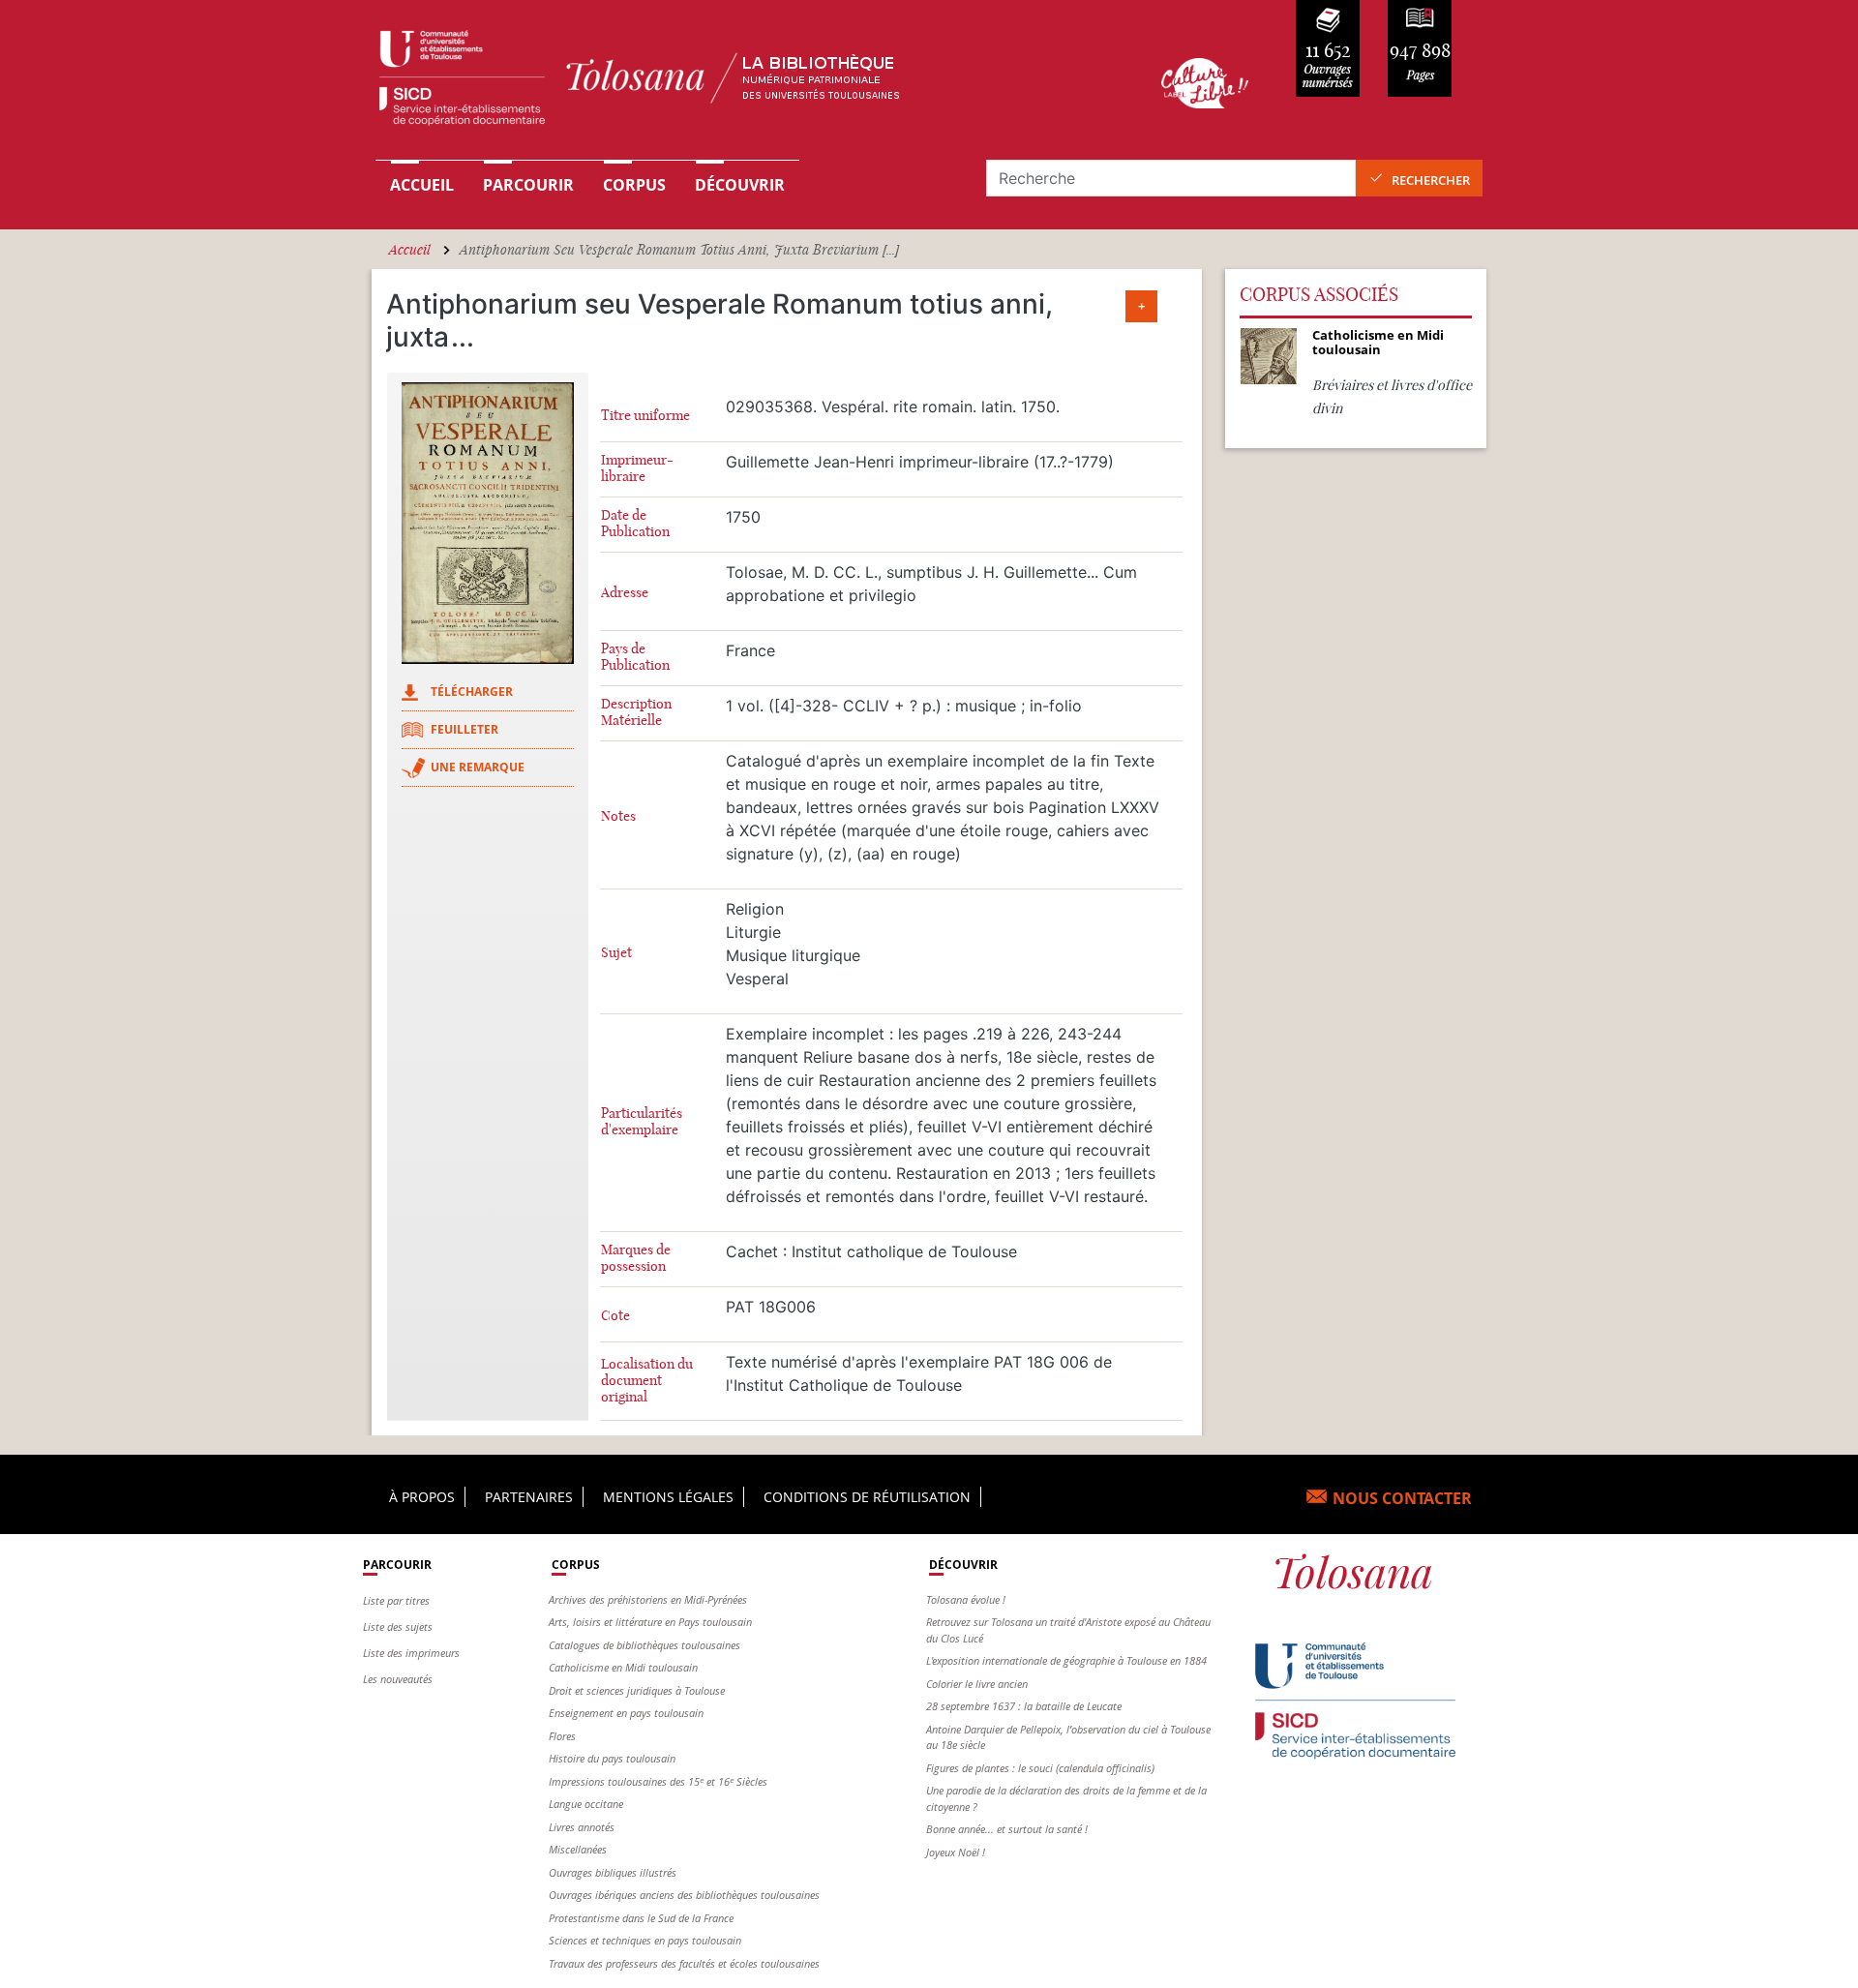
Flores (562, 1736)
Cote (615, 1316)
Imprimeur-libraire (637, 468)
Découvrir (740, 185)
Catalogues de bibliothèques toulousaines (644, 1645)
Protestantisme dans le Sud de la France (641, 1918)
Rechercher (1431, 180)
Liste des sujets (398, 1627)
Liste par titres (396, 1600)
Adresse (625, 593)
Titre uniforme (645, 416)
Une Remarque (478, 767)
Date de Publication (635, 524)
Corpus (634, 185)
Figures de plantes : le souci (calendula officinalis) (1040, 1768)
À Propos (422, 1497)
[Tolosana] (738, 83)
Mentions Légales (668, 1497)
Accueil (422, 185)
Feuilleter (464, 729)
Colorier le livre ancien (977, 1684)
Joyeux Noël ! (956, 1852)
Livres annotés (582, 1827)
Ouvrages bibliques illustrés (613, 1872)
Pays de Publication (635, 657)
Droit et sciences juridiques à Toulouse (637, 1690)
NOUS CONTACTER (1402, 1498)
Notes (618, 816)
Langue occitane (586, 1804)
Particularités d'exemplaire (642, 1122)
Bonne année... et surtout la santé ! (1007, 1829)
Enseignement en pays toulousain (626, 1713)
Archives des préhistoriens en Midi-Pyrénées (648, 1599)
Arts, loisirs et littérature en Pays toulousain (650, 1622)
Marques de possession (636, 1258)
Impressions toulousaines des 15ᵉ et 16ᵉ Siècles (658, 1781)
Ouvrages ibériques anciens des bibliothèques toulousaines (684, 1895)
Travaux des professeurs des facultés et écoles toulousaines (684, 1963)
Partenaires (529, 1497)
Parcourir (528, 185)
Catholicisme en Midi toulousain (623, 1667)
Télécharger (472, 692)
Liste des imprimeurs (411, 1653)
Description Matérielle (636, 712)
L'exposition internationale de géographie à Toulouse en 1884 (1066, 1660)
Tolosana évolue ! (966, 1599)
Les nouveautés (398, 1679)
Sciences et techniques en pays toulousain (645, 1940)
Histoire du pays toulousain (612, 1758)
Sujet (616, 953)
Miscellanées (578, 1849)
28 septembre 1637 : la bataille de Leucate (1024, 1706)
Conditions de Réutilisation (867, 1497)
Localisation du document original (647, 1381)
